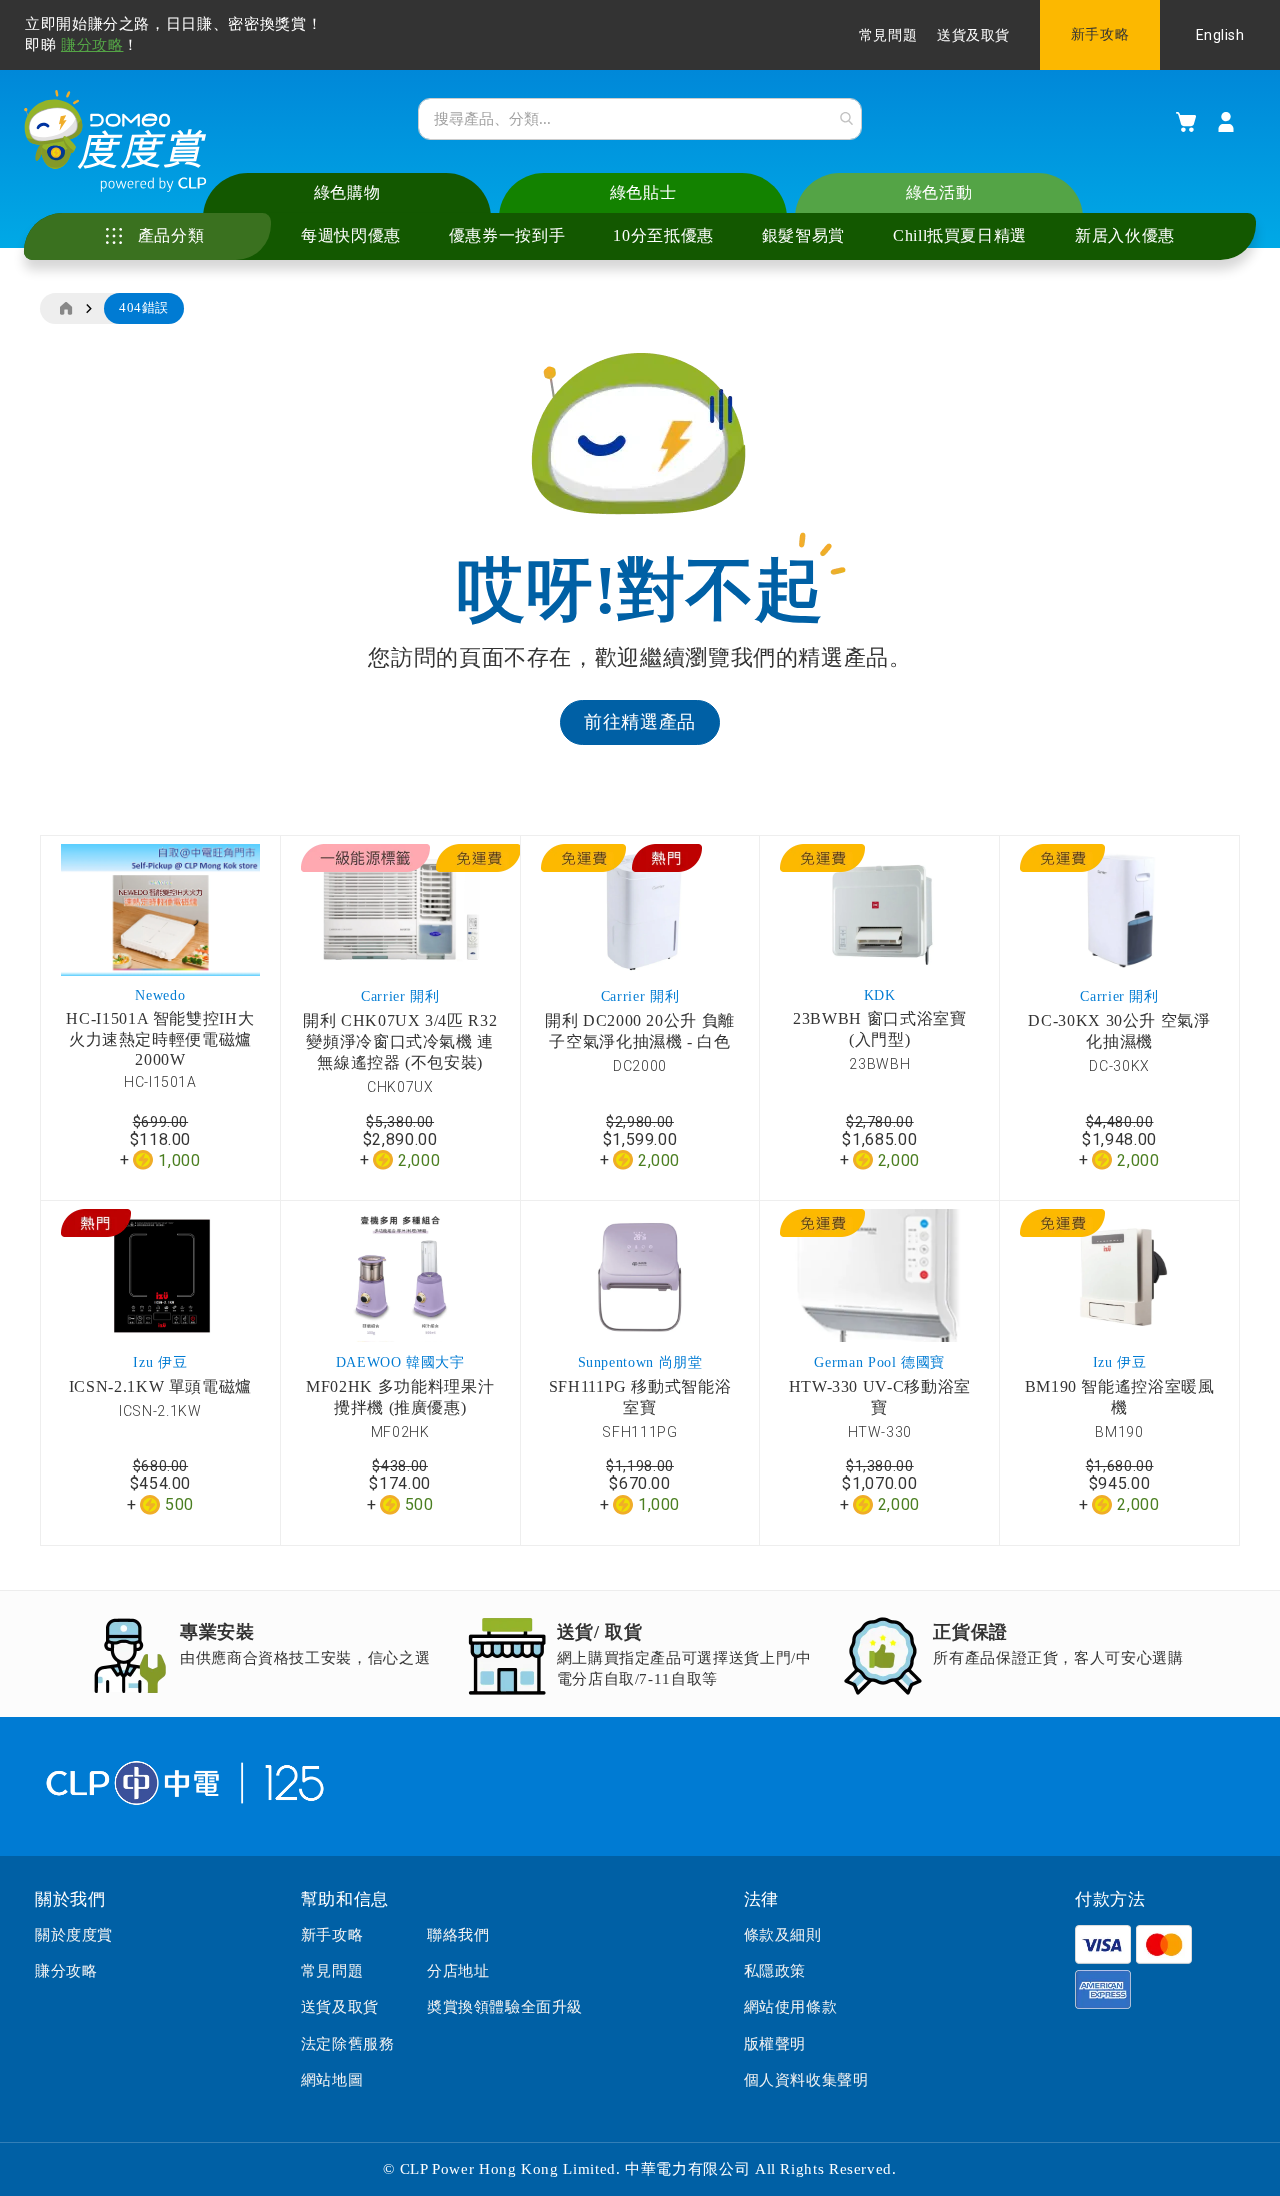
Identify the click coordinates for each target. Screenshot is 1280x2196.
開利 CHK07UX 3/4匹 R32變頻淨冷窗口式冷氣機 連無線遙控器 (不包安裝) (400, 1041)
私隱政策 (775, 1971)
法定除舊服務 (348, 2044)
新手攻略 (1100, 34)
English (1220, 35)
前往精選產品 (640, 722)
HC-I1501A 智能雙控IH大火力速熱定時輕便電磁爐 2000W (160, 1039)
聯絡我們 (458, 1935)
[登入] (1226, 122)
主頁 (65, 309)
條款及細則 (783, 1935)
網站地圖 (332, 2080)
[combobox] (640, 119)
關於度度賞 (74, 1935)
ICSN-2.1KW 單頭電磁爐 (160, 1386)
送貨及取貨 (973, 35)
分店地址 (458, 1971)
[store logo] (115, 141)
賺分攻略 (92, 45)
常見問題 (888, 35)
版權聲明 (775, 2044)
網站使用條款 (791, 2007)
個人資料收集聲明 (806, 2080)
